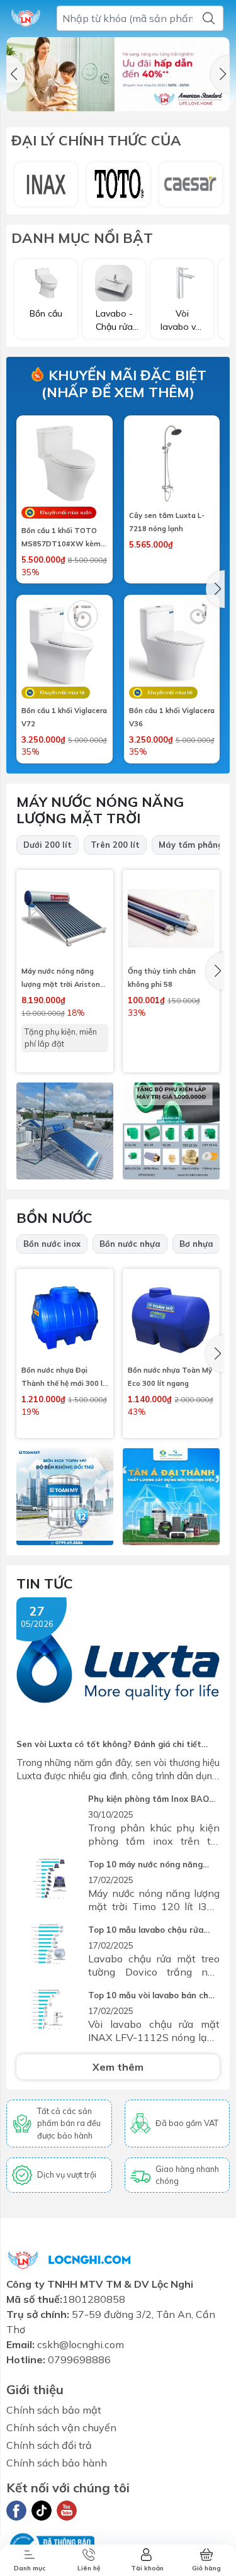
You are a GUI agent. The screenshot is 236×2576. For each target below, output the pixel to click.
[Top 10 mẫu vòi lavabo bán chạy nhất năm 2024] (49, 2011)
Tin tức (45, 1583)
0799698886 (79, 2359)
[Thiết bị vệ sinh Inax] (46, 184)
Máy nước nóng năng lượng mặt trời (100, 810)
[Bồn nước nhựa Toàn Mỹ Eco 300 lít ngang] (171, 1317)
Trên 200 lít (115, 845)
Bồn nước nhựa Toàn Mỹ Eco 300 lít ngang (170, 1377)
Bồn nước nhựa (130, 1244)
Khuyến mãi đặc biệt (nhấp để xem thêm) (124, 383)
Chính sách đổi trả (49, 2445)
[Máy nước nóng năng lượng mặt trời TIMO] (65, 1131)
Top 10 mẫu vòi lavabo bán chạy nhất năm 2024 (153, 1996)
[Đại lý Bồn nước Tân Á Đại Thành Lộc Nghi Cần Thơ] (171, 1497)
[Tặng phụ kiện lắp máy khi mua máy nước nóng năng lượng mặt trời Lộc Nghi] (171, 1131)
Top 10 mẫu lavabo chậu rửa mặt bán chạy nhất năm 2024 (148, 1931)
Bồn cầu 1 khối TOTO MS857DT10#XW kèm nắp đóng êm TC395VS (62, 538)
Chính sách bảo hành (57, 2463)
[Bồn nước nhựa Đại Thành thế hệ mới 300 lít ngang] (65, 1317)
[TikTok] (42, 2511)
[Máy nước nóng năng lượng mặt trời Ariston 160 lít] (65, 918)
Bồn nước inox (52, 1244)
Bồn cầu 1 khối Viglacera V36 (172, 717)
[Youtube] (67, 2511)
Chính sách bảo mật (54, 2410)
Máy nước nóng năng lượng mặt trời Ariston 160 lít (61, 979)
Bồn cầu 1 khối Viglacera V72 (64, 717)
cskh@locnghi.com (81, 2344)
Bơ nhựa (196, 1244)
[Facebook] (16, 2511)
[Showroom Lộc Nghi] (26, 18)
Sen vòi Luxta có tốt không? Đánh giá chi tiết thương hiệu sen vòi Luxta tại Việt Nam (109, 1745)
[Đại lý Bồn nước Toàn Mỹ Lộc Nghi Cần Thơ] (65, 1497)
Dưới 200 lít (48, 845)
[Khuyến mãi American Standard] (118, 74)
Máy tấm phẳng (191, 845)
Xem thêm (118, 2067)
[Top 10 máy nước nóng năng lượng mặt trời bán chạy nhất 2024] (49, 1880)
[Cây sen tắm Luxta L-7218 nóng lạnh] (172, 464)
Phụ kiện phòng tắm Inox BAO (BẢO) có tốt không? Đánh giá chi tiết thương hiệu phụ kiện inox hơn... (149, 1800)
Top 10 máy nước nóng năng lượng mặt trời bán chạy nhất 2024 (148, 1865)
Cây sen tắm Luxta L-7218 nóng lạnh (167, 522)
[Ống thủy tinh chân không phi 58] (171, 918)
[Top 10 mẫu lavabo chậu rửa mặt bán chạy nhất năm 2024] (49, 1945)
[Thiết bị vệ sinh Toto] (118, 184)
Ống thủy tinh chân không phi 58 (162, 978)
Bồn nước (54, 1218)
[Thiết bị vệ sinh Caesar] (191, 184)
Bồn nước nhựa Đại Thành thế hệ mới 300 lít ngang (65, 1378)
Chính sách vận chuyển (61, 2427)
